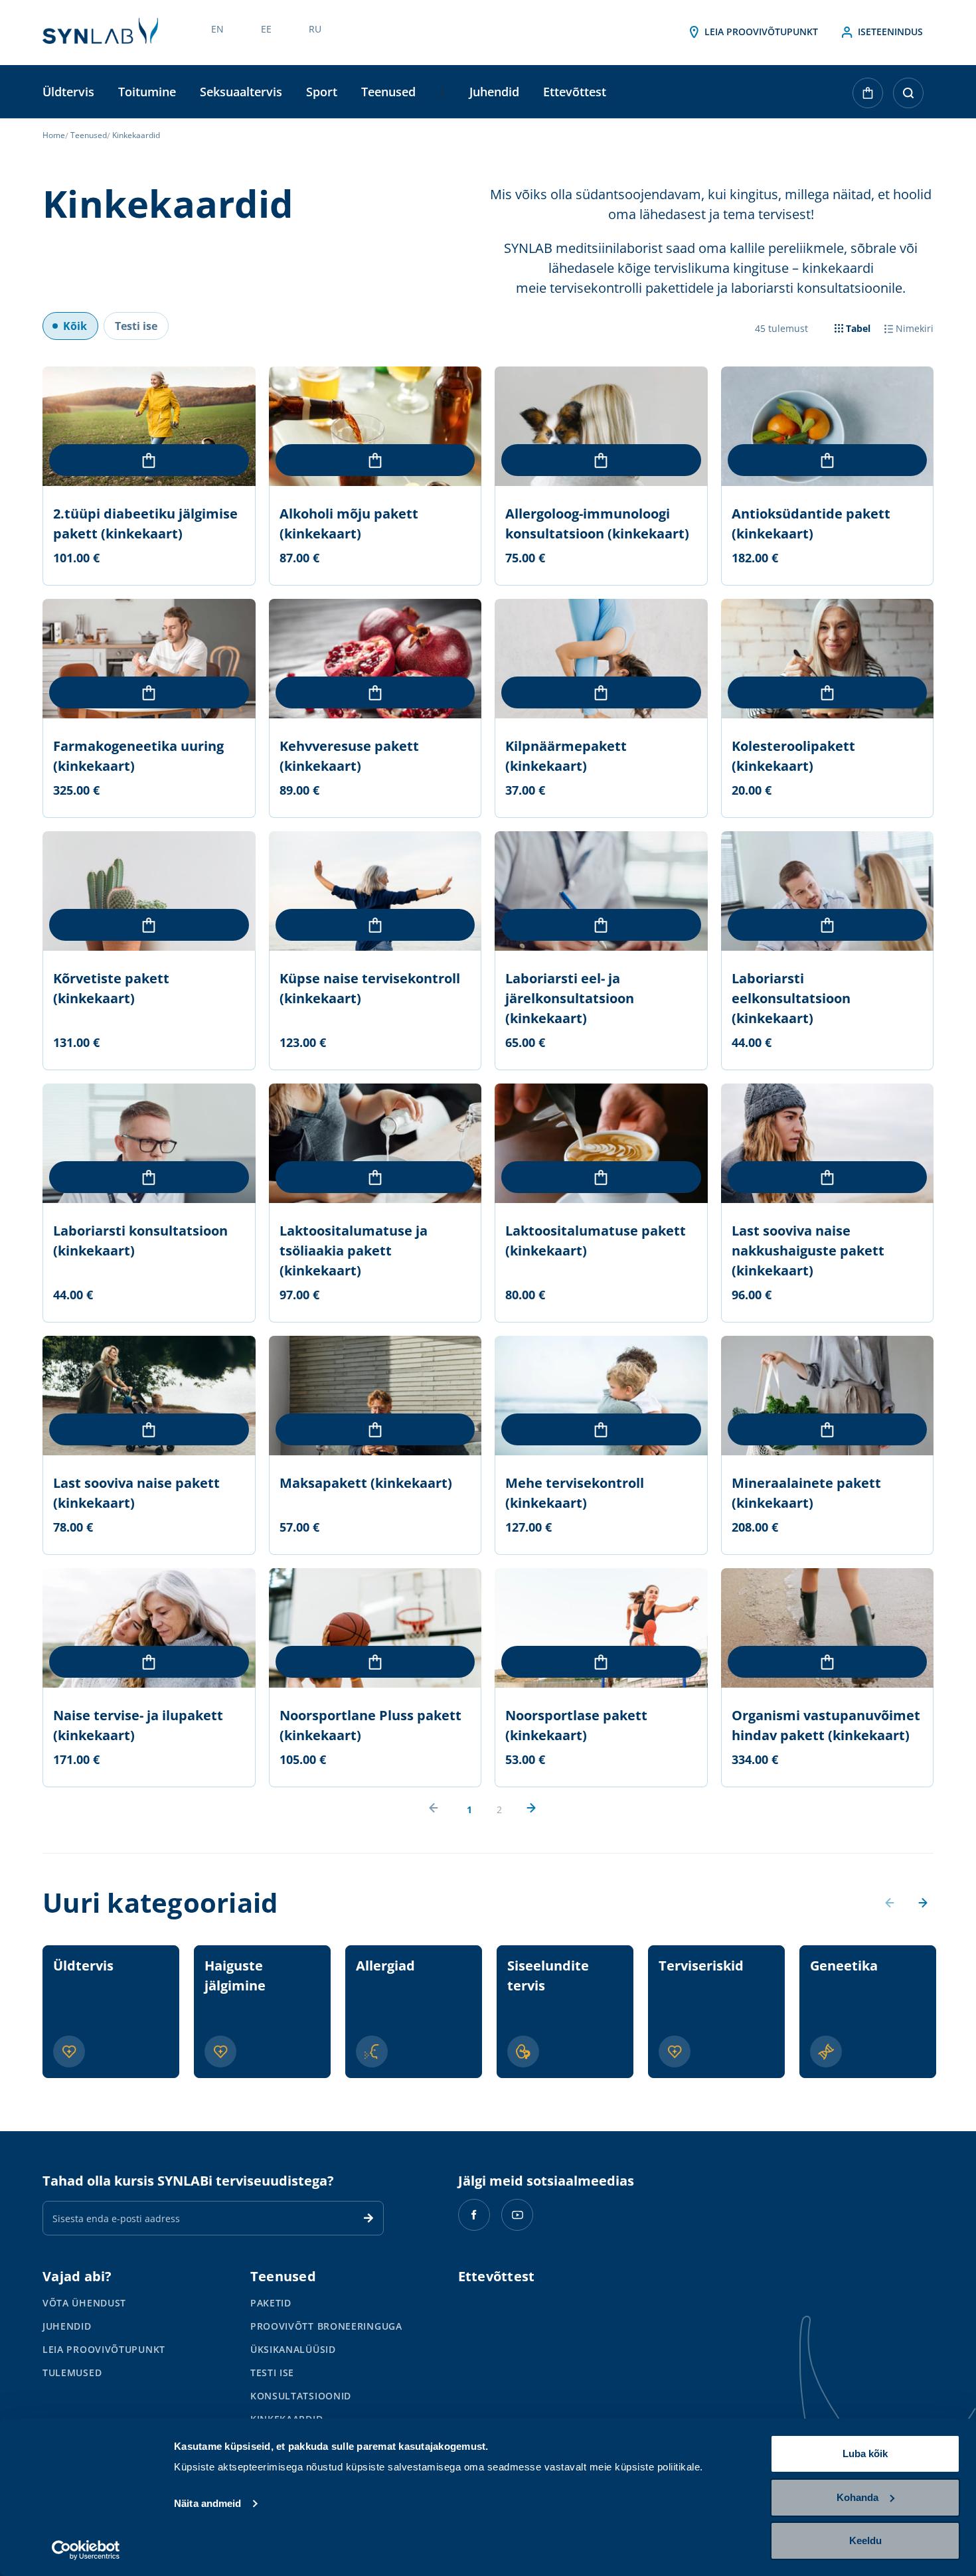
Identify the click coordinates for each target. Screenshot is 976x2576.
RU (315, 29)
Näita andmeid (207, 2503)
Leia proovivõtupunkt (760, 32)
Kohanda (857, 2497)
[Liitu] (368, 2218)
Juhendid (494, 92)
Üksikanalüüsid (293, 2349)
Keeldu (865, 2540)
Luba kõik (865, 2454)
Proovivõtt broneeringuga (326, 2326)
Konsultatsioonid (301, 2396)
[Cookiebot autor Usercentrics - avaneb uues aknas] (86, 2550)
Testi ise (272, 2373)
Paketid (271, 2303)
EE (266, 29)
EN (217, 29)
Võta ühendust (84, 2303)
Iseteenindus (889, 32)
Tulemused (72, 2373)
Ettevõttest (575, 92)
